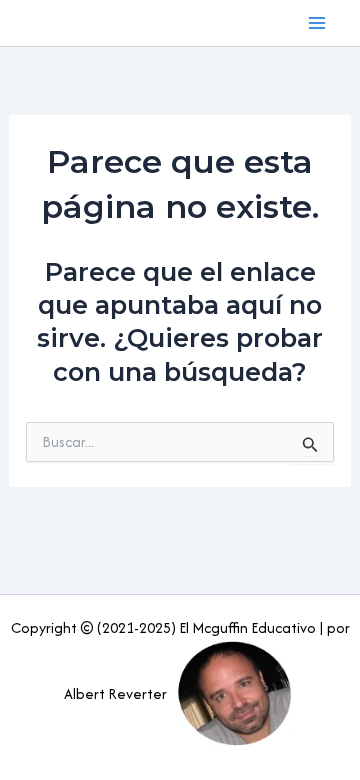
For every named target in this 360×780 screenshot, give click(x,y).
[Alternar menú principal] (318, 23)
